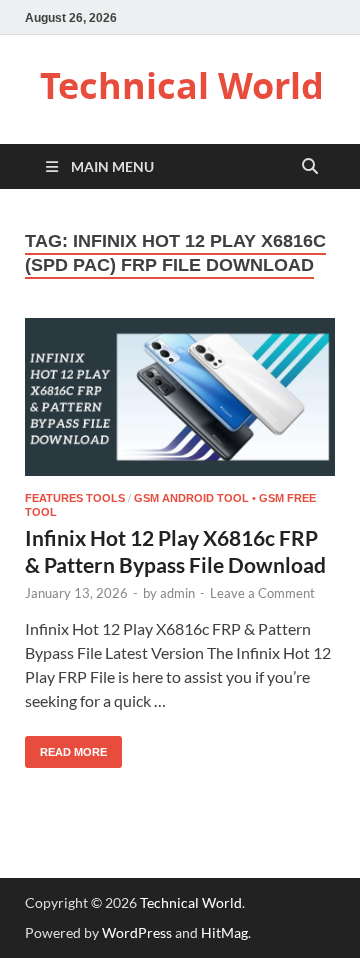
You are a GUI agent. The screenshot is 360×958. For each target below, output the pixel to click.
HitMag (224, 932)
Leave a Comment (262, 593)
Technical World (182, 85)
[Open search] (310, 167)
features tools (75, 498)
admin (177, 593)
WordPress (137, 932)
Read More (66, 747)
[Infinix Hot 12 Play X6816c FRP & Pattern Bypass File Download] (180, 397)
